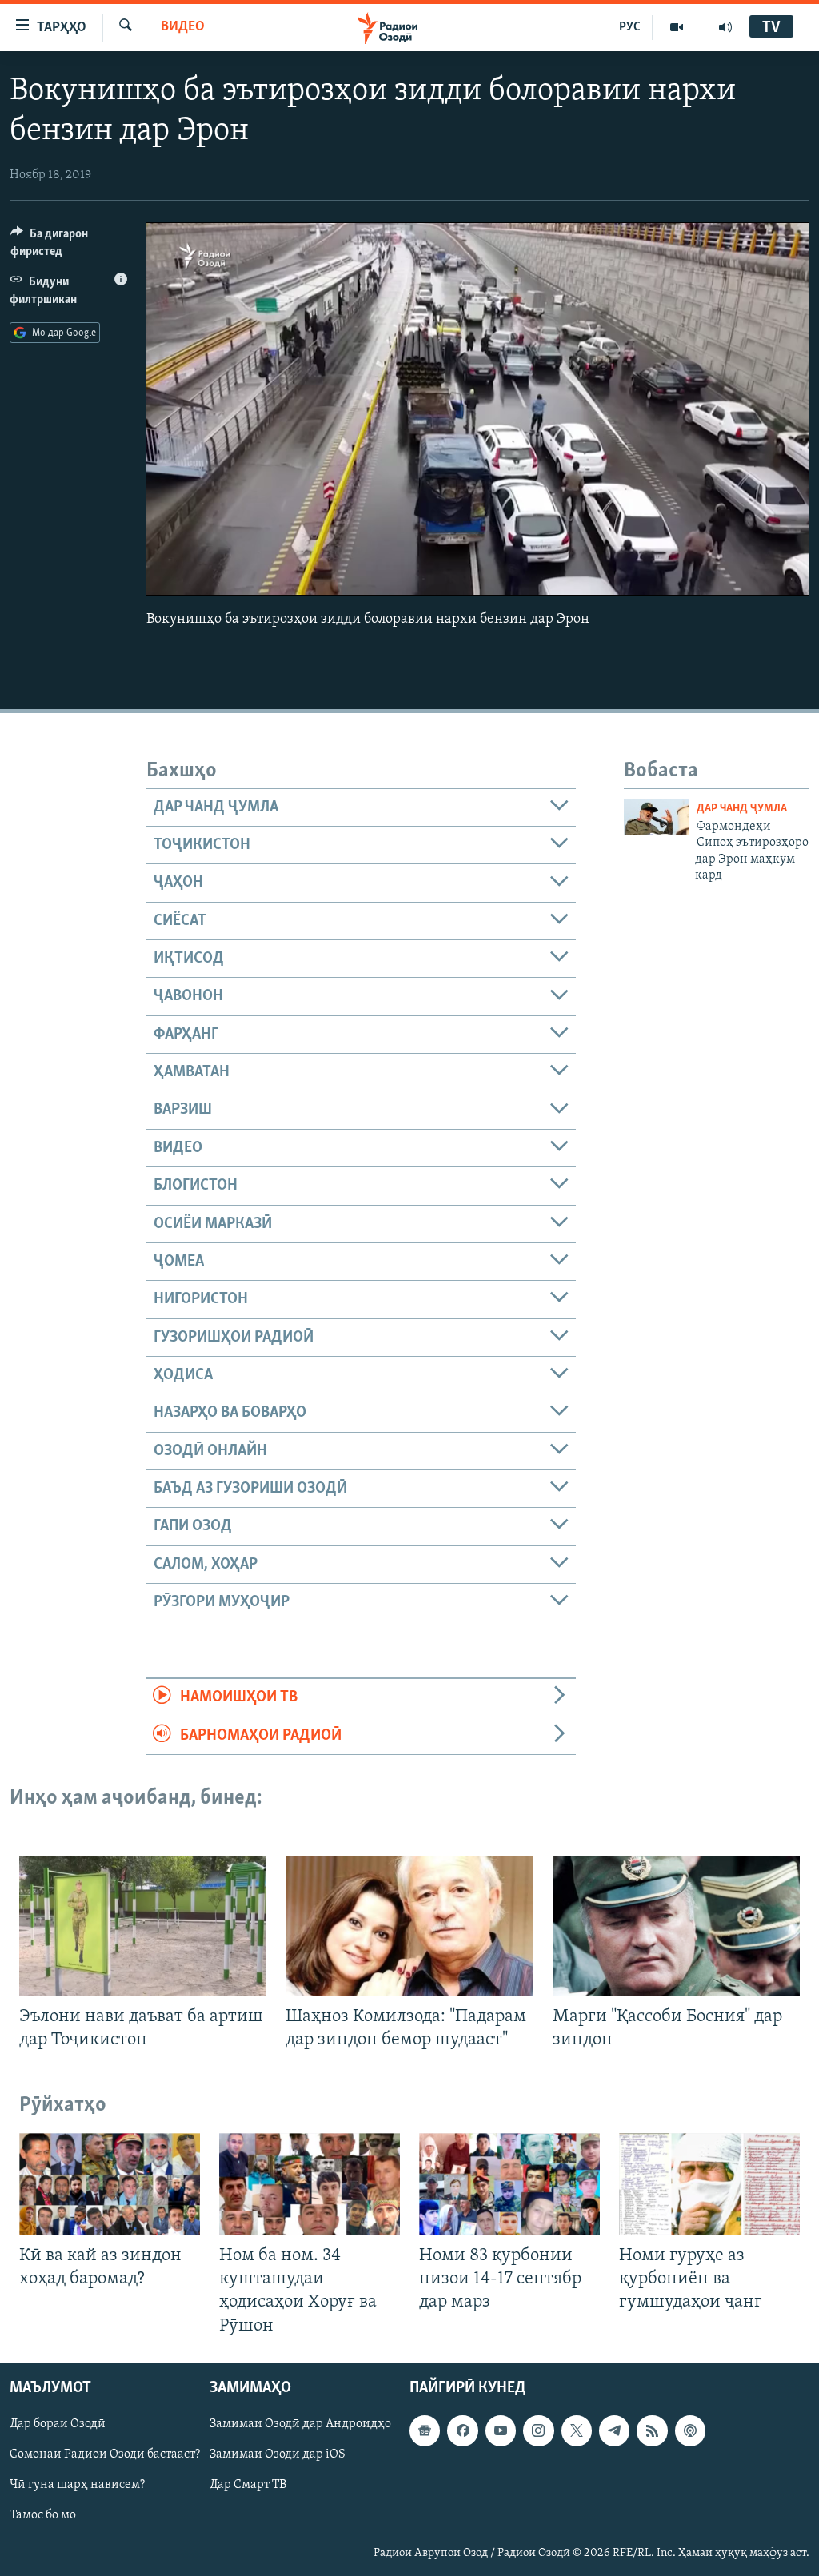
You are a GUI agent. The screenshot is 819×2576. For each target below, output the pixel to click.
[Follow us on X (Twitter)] (577, 2430)
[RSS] (652, 2430)
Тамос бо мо (43, 2515)
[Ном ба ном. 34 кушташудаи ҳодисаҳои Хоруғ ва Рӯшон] (310, 2184)
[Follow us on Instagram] (538, 2430)
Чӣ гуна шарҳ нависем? (77, 2485)
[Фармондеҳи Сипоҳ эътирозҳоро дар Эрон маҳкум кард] (656, 817)
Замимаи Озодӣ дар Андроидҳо (300, 2424)
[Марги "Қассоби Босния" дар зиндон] (676, 1926)
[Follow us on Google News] (425, 2430)
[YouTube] (677, 27)
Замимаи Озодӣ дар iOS (278, 2454)
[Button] (69, 246)
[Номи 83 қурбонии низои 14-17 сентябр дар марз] (509, 2184)
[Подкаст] (690, 2430)
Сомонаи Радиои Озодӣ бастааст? (105, 2454)
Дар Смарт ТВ (248, 2485)
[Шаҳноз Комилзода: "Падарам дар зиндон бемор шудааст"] (409, 1926)
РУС (630, 27)
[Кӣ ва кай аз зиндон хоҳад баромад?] (110, 2184)
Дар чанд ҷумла (742, 809)
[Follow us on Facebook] (462, 2430)
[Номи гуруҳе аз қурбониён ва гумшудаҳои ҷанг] (709, 2184)
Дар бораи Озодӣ (58, 2424)
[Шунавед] (725, 27)
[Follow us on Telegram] (614, 2430)
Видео (183, 27)
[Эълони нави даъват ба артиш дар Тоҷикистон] (143, 1926)
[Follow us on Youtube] (501, 2430)
